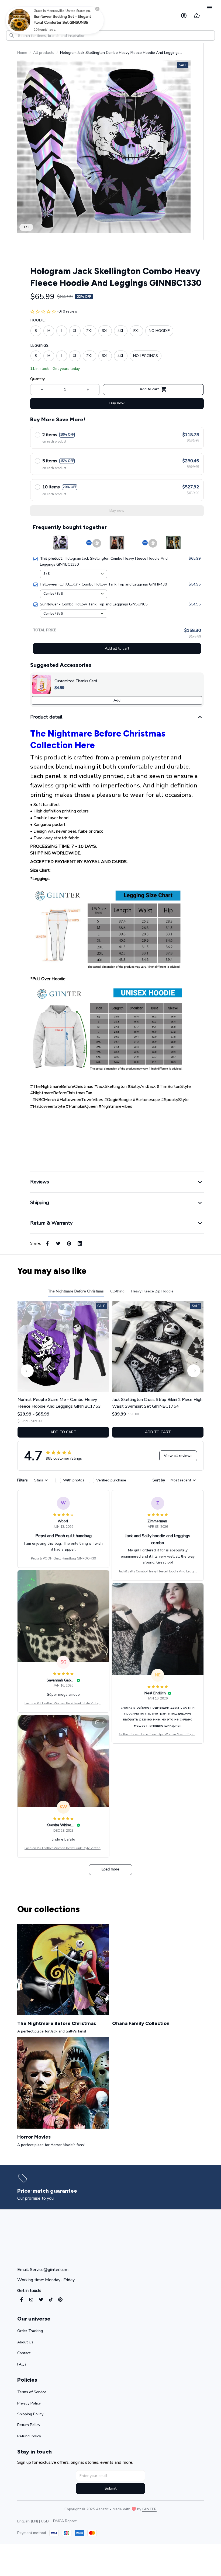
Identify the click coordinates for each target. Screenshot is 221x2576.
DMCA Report (65, 2521)
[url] (149, 2509)
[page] (49, 2191)
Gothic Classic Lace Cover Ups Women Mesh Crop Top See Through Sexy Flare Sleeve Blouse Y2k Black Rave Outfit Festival (158, 1734)
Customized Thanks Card (76, 681)
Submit (110, 2488)
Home (22, 53)
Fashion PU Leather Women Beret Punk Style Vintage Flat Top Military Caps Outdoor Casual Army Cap (63, 1704)
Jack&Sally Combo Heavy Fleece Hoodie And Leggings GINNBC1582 (158, 1572)
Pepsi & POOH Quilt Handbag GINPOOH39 (63, 1558)
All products (44, 53)
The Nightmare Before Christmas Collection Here (98, 739)
